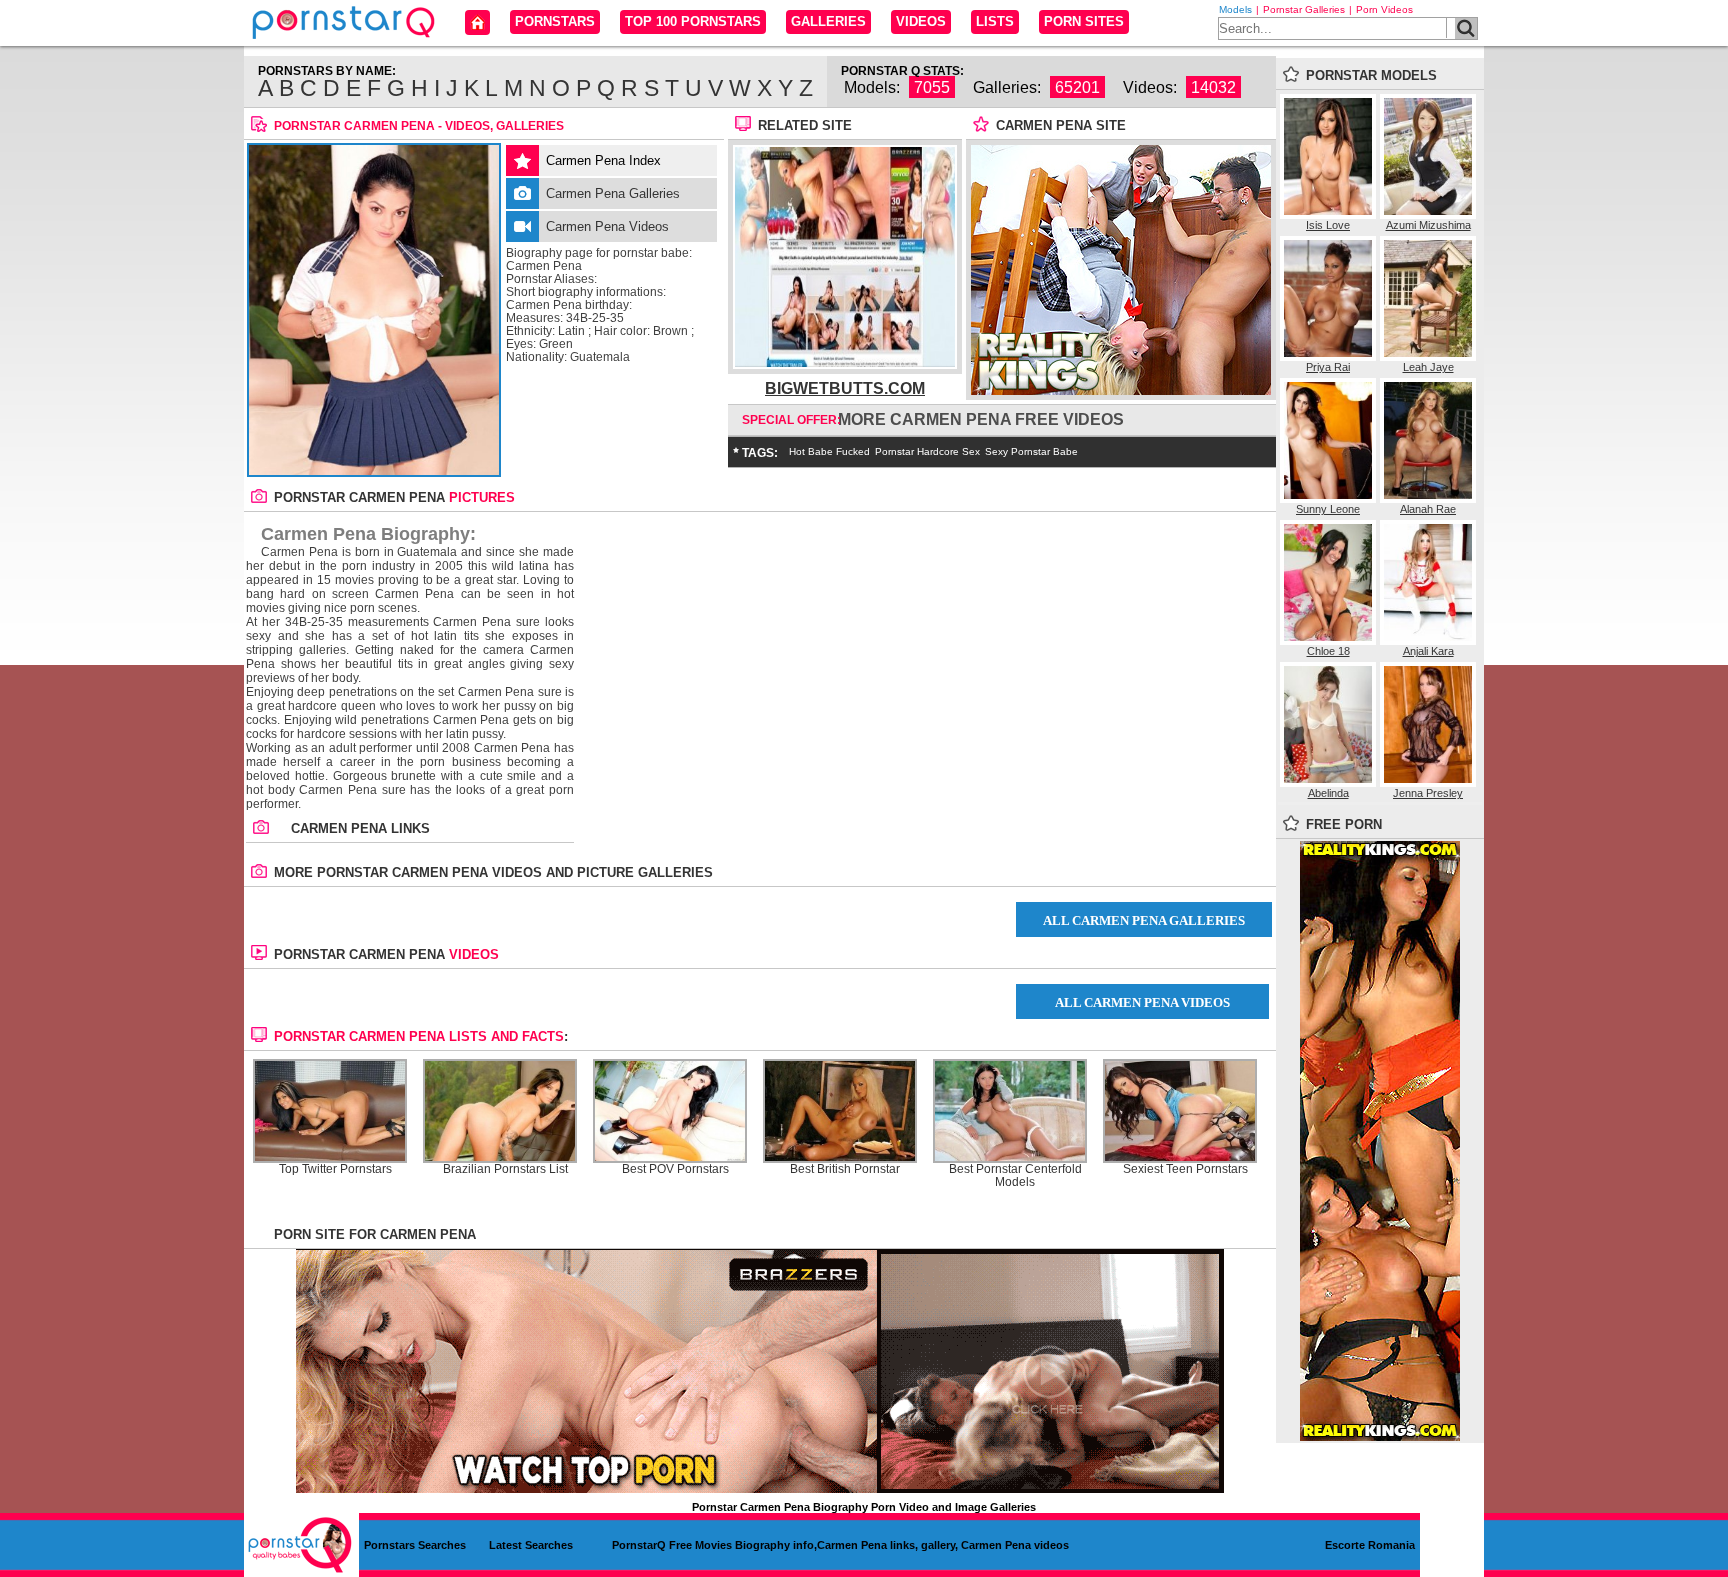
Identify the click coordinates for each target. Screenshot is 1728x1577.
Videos (921, 21)
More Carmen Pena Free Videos (981, 419)
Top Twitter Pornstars (335, 1169)
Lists (995, 21)
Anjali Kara (1428, 651)
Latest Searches (531, 1545)
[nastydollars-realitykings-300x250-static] (1121, 391)
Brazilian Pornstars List (505, 1169)
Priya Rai (1328, 367)
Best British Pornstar (845, 1169)
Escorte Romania (1370, 1545)
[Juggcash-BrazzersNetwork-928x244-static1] (760, 1489)
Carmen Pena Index (603, 160)
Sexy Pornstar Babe (1031, 451)
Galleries (828, 21)
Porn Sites (1084, 21)
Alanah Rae (1428, 509)
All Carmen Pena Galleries (1144, 920)
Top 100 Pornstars (693, 21)
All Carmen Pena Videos (1142, 1002)
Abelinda (1328, 793)
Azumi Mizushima (1428, 225)
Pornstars (555, 21)
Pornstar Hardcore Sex (927, 451)
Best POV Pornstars (675, 1169)
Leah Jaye (1428, 367)
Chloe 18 (1328, 651)
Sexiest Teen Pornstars (1185, 1169)
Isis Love (1328, 225)
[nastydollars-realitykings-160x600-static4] (1380, 1437)
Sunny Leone (1328, 509)
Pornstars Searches (415, 1545)
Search (1466, 28)
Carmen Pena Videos (607, 226)
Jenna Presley (1428, 793)
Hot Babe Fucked (829, 451)
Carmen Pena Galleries (613, 193)
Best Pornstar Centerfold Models (1015, 1176)
